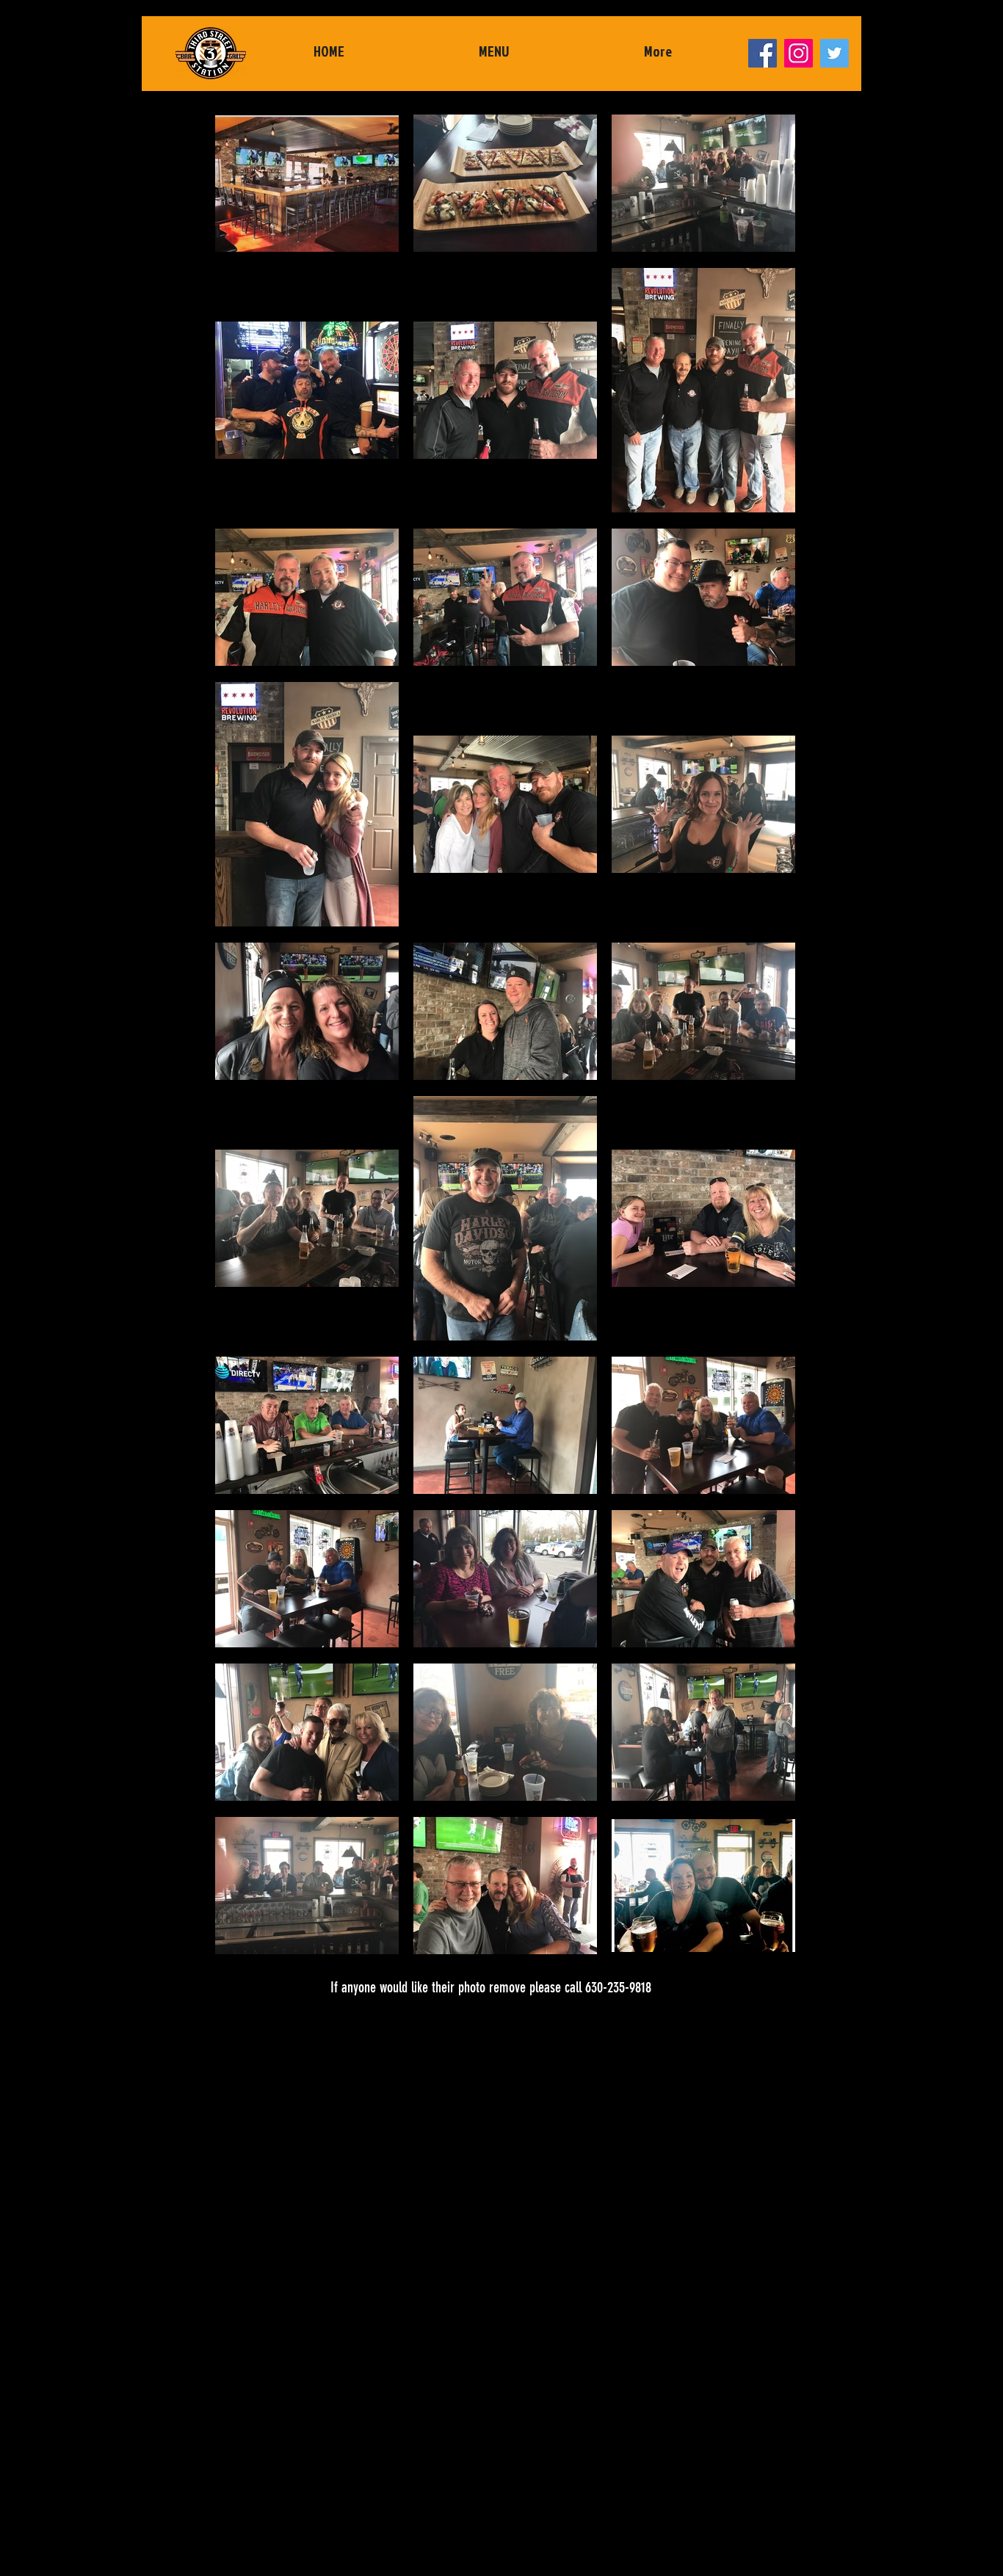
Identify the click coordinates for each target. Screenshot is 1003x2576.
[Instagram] (799, 53)
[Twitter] (834, 53)
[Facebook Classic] (763, 53)
